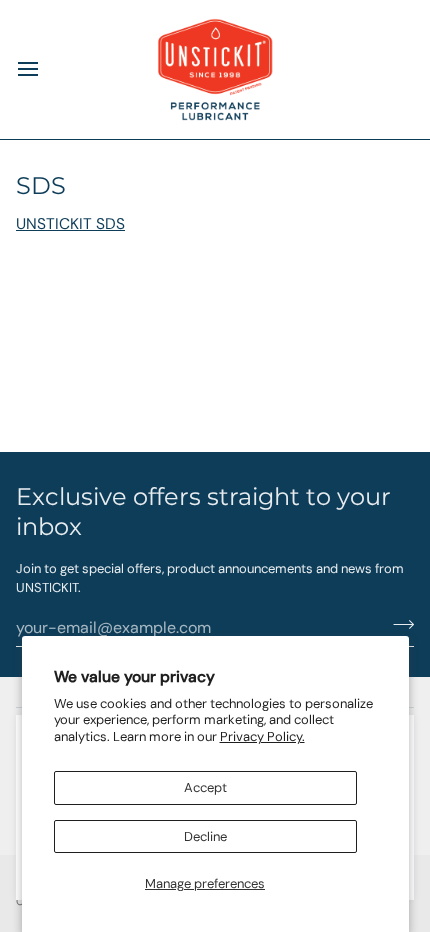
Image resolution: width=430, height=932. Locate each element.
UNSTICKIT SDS (70, 224)
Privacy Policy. (262, 736)
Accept (205, 787)
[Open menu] (46, 69)
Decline (205, 836)
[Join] (397, 625)
